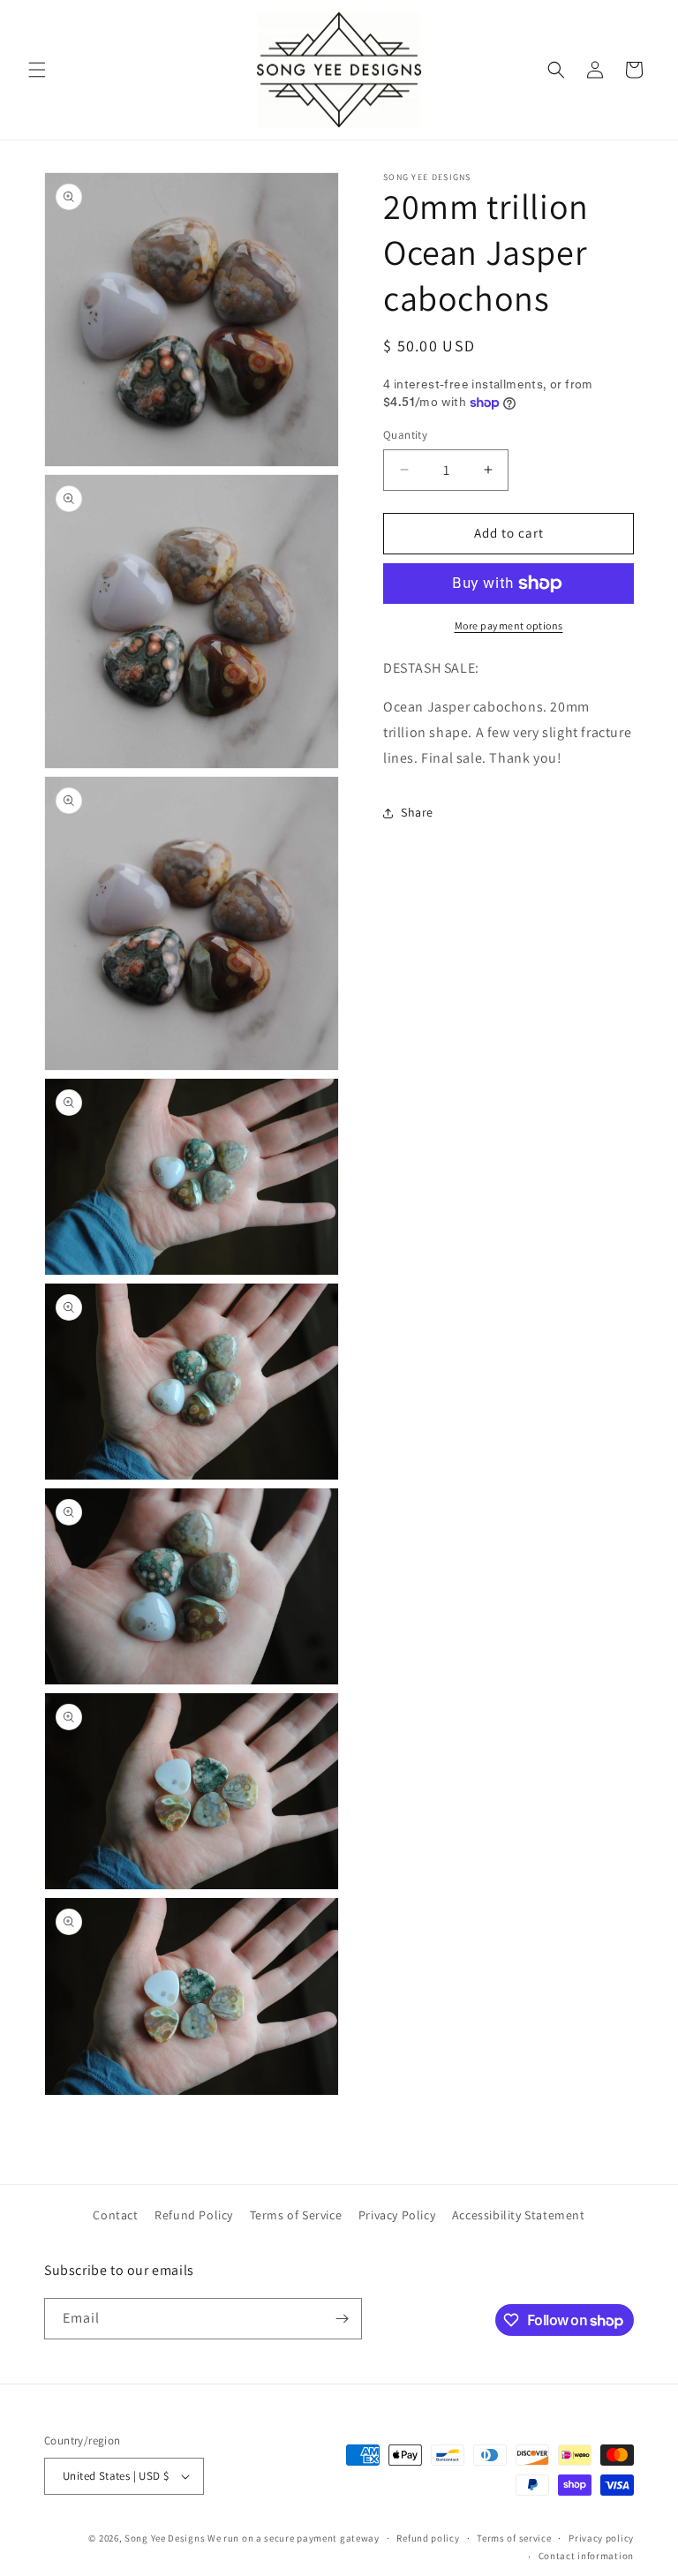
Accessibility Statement (519, 2215)
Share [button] (417, 812)
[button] (37, 70)
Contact (115, 2215)
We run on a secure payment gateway (294, 2538)
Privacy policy (601, 2538)
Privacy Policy (397, 2215)
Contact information (586, 2556)
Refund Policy (194, 2215)
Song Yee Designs (165, 2538)
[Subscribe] (342, 2319)
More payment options (509, 625)
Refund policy (428, 2538)
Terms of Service (296, 2215)
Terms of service (514, 2538)
